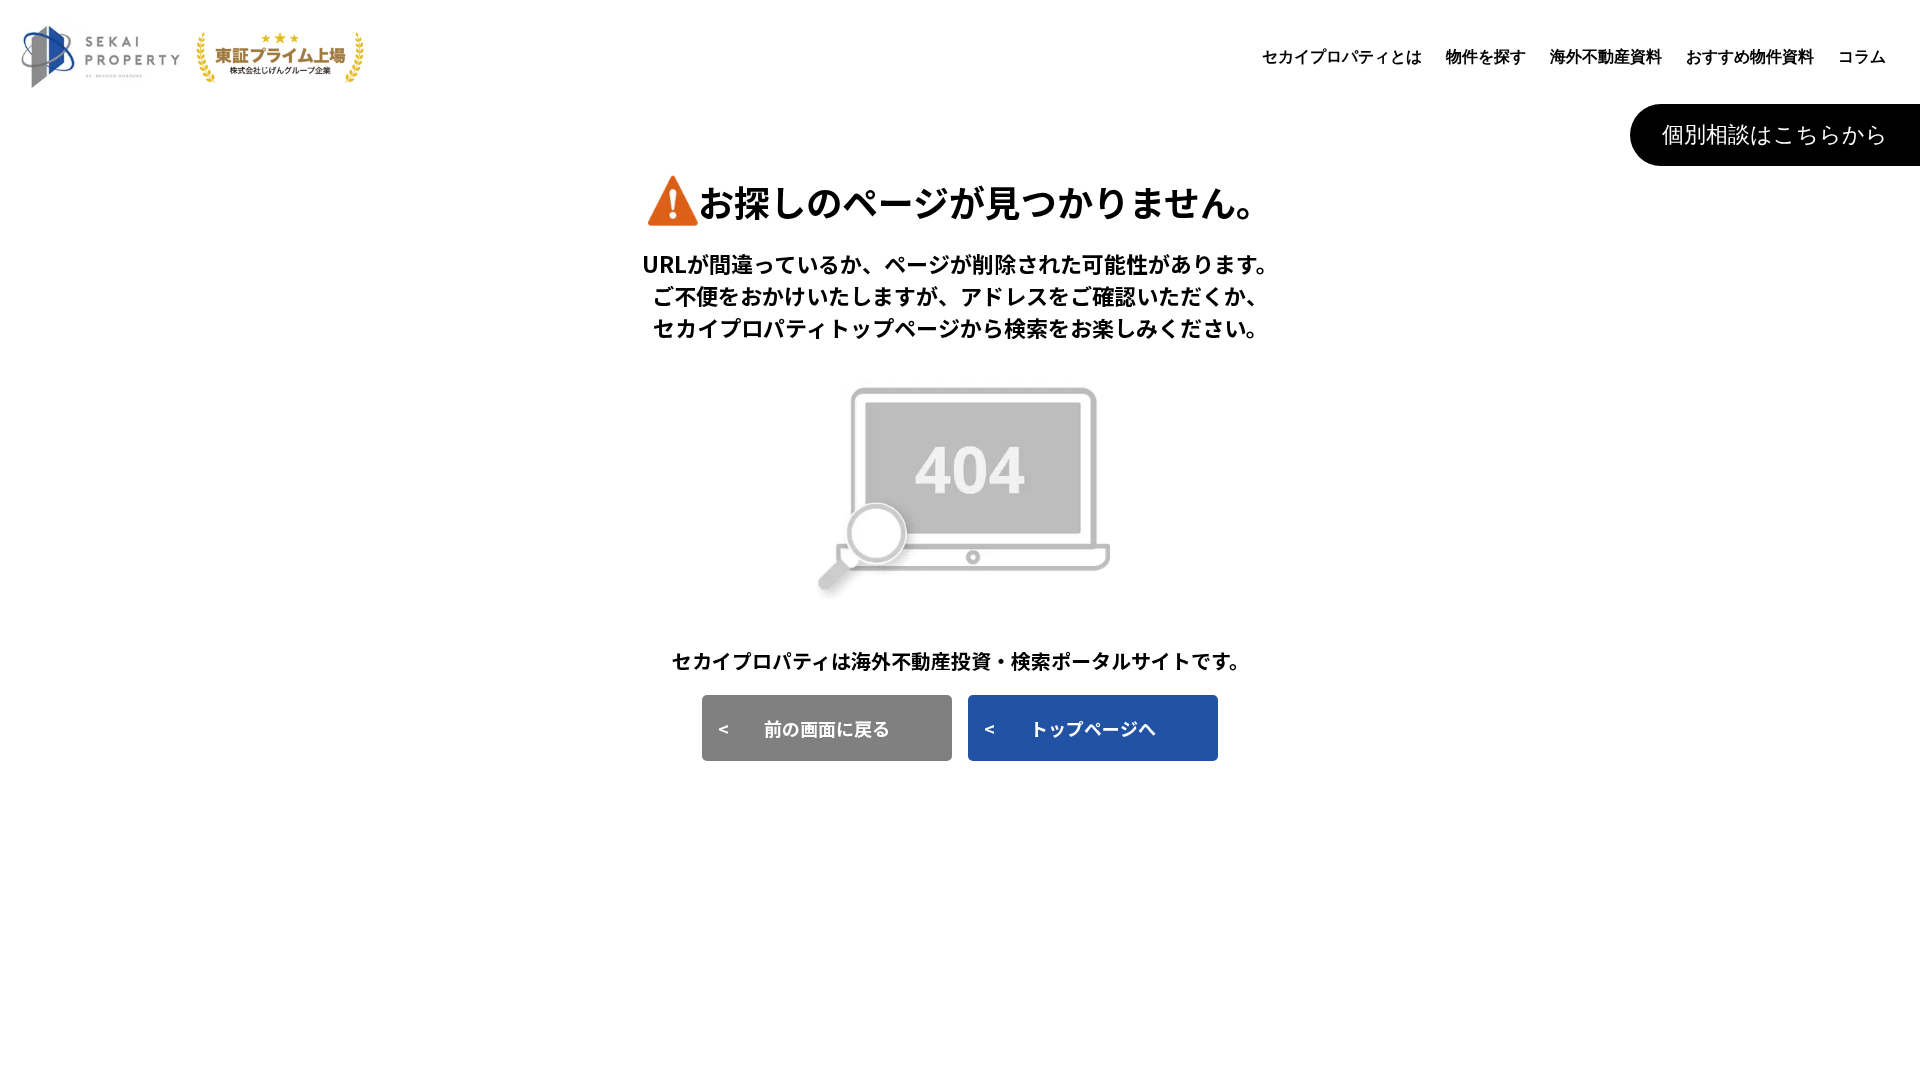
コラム (1862, 56)
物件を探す (1486, 56)
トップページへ (1093, 728)
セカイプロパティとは (1342, 56)
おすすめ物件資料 (1750, 56)
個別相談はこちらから (1775, 134)
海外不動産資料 (1606, 56)
